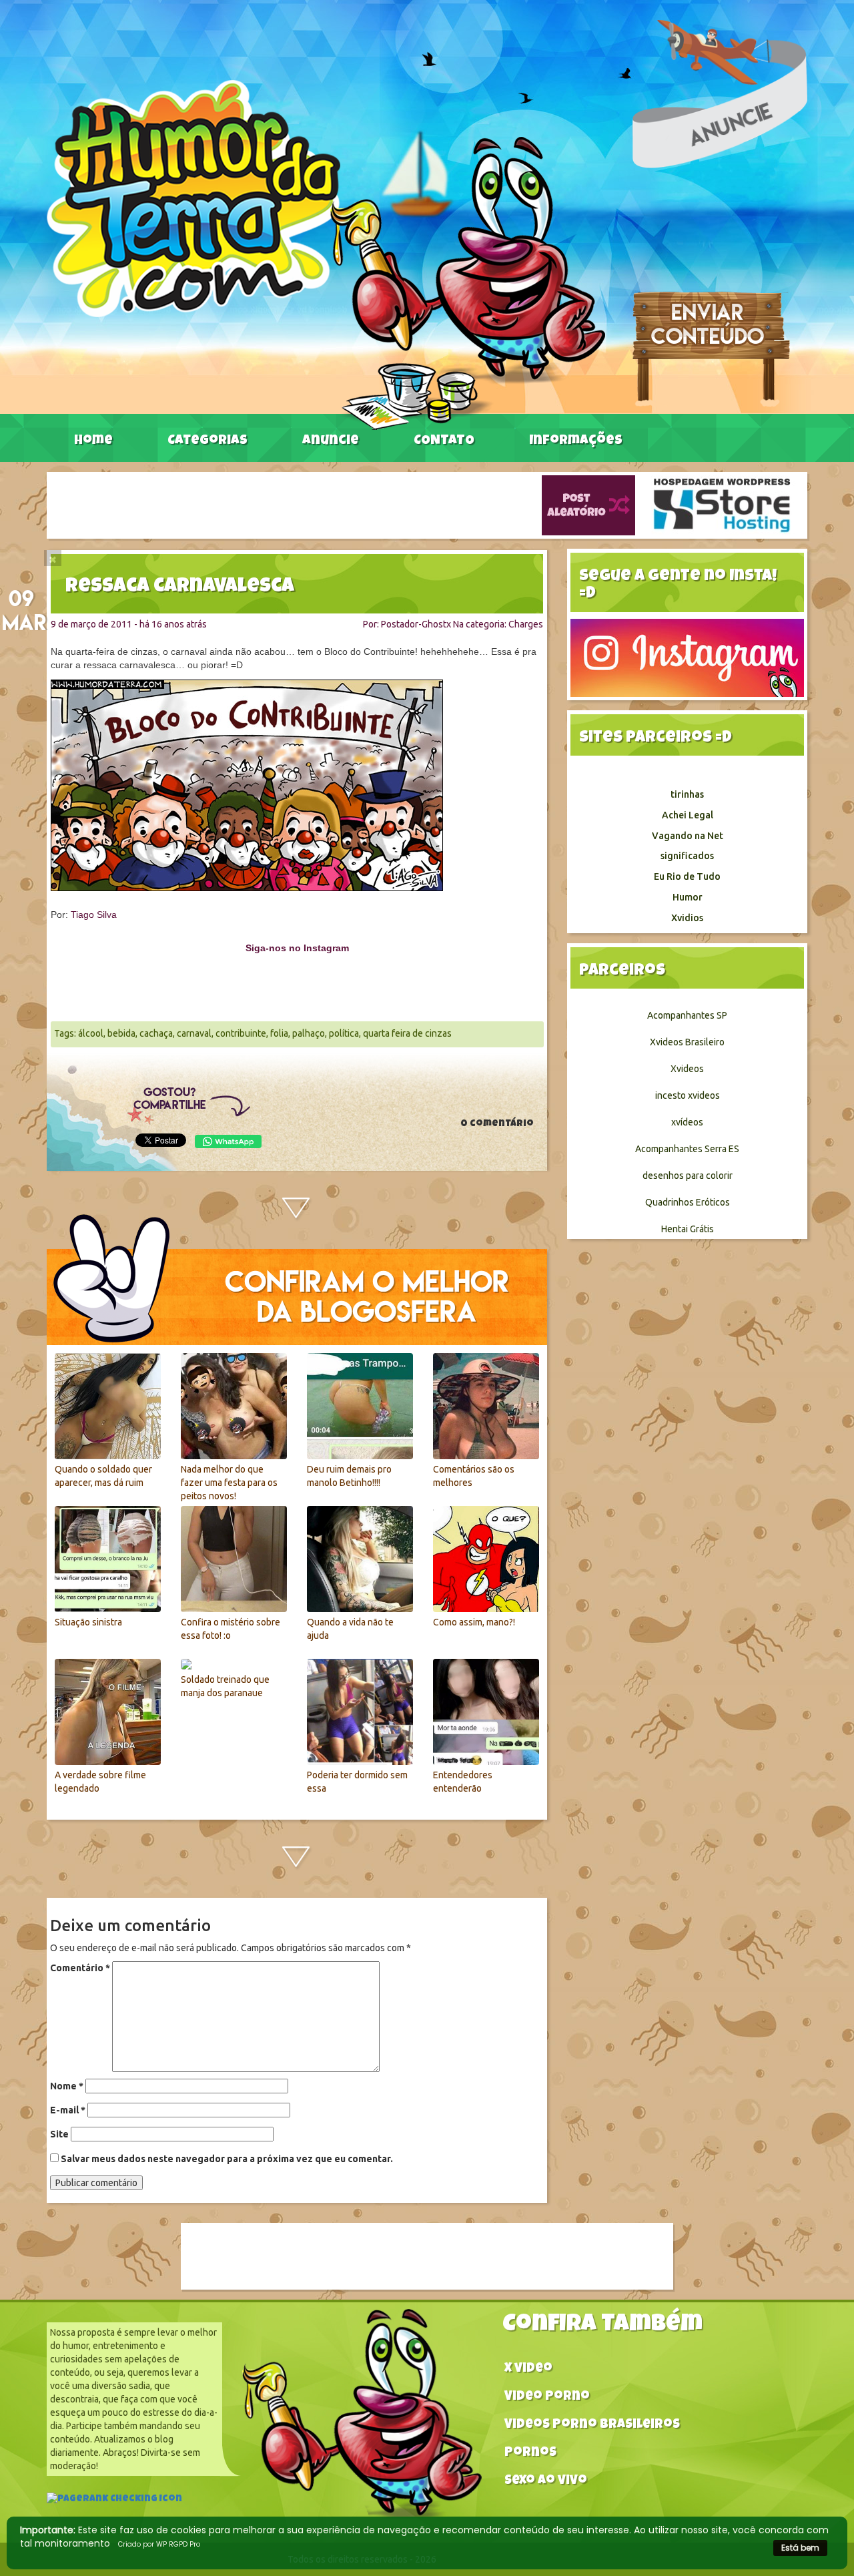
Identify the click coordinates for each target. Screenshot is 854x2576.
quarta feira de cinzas (407, 1033)
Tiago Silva (94, 915)
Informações (576, 441)
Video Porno (547, 2397)
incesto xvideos (688, 1095)
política (344, 1033)
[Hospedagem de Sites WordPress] (722, 505)
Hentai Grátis (688, 1229)
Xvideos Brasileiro (687, 1042)
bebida (121, 1033)
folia (279, 1033)
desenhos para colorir (688, 1176)
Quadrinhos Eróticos (688, 1202)
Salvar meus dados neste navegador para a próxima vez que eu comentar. (227, 2159)
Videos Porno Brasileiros (592, 2425)
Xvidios (687, 918)
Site (59, 2134)
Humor (688, 897)
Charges (526, 624)
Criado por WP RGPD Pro (159, 2544)
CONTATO (444, 441)
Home (93, 441)
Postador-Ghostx (416, 624)
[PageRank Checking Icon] (114, 2501)
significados (687, 856)
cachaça (156, 1033)
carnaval (194, 1033)
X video (528, 2369)
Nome (67, 2086)
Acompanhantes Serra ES (687, 1149)
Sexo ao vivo (546, 2482)
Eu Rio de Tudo (687, 876)
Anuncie (331, 441)
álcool (91, 1033)
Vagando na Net (688, 836)
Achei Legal (688, 815)
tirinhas (687, 794)
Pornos (530, 2454)
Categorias (207, 441)
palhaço (309, 1033)
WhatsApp (228, 1141)
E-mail (68, 2110)
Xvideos (687, 1069)
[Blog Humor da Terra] (326, 254)
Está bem (800, 2548)
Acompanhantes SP (687, 1015)
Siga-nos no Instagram (297, 948)
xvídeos (687, 1122)
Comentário (80, 1968)
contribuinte (241, 1033)
